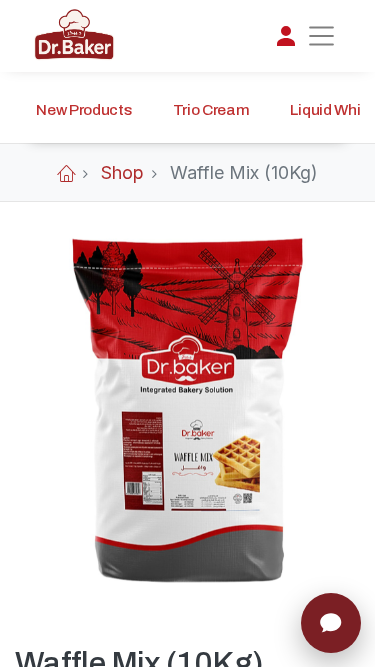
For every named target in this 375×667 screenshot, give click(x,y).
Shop (122, 172)
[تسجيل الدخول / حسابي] (286, 36)
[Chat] (331, 623)
